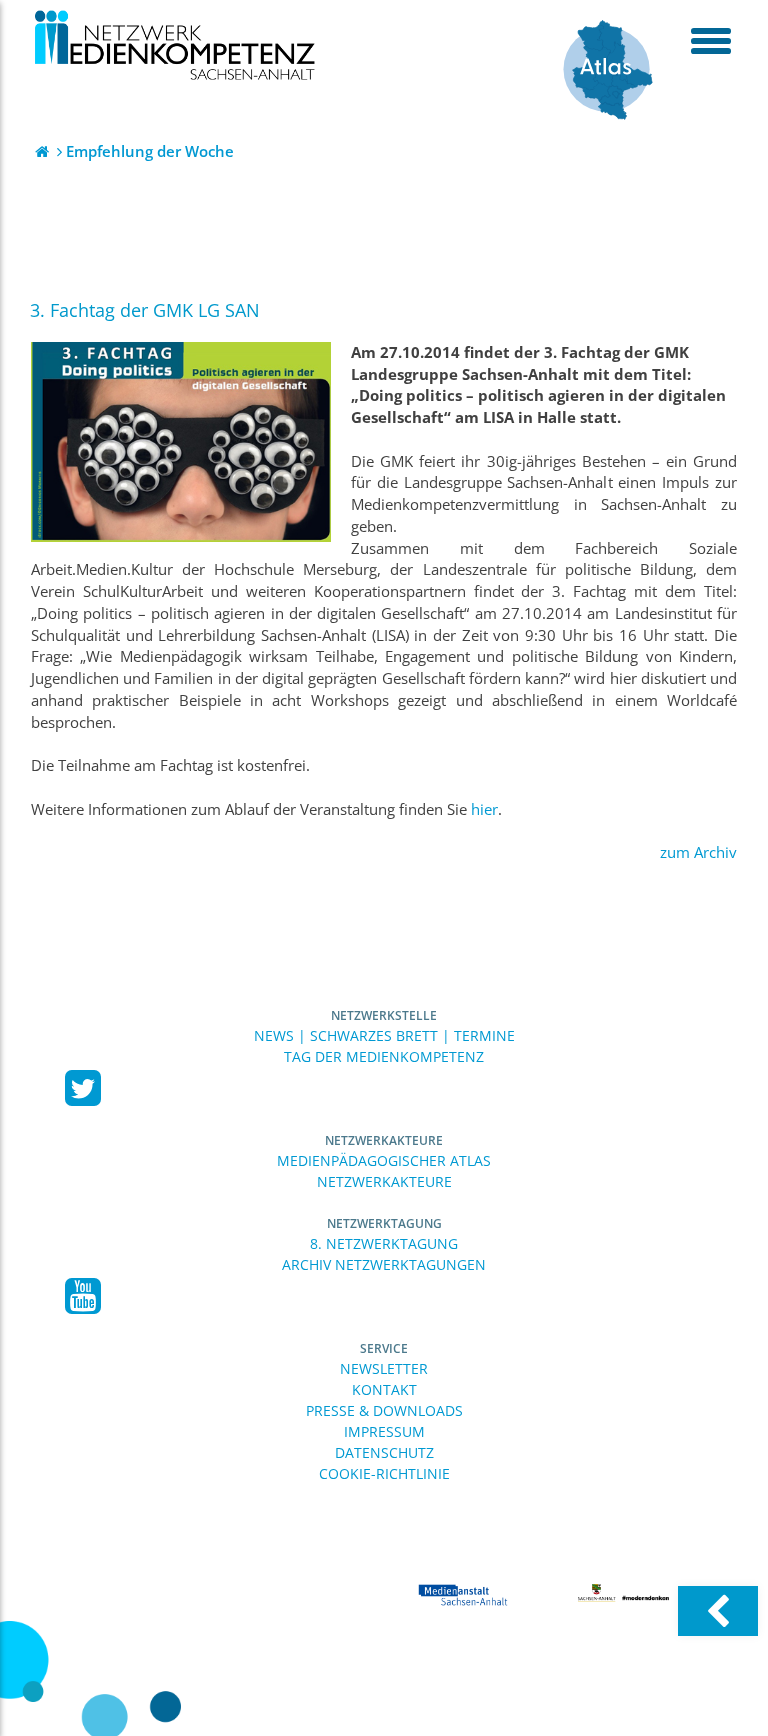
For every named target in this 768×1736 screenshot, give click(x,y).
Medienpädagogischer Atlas (384, 1160)
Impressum (384, 1431)
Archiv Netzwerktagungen (384, 1264)
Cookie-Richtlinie (384, 1473)
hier (484, 809)
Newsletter (384, 1368)
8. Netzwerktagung (384, 1243)
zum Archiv (698, 852)
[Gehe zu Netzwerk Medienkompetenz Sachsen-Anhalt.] (44, 151)
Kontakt (384, 1389)
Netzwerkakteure (384, 1140)
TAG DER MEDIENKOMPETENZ (384, 1056)
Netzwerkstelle (384, 1015)
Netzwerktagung (384, 1223)
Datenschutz (384, 1452)
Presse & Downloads (384, 1410)
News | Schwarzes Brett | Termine (384, 1035)
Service (384, 1348)
